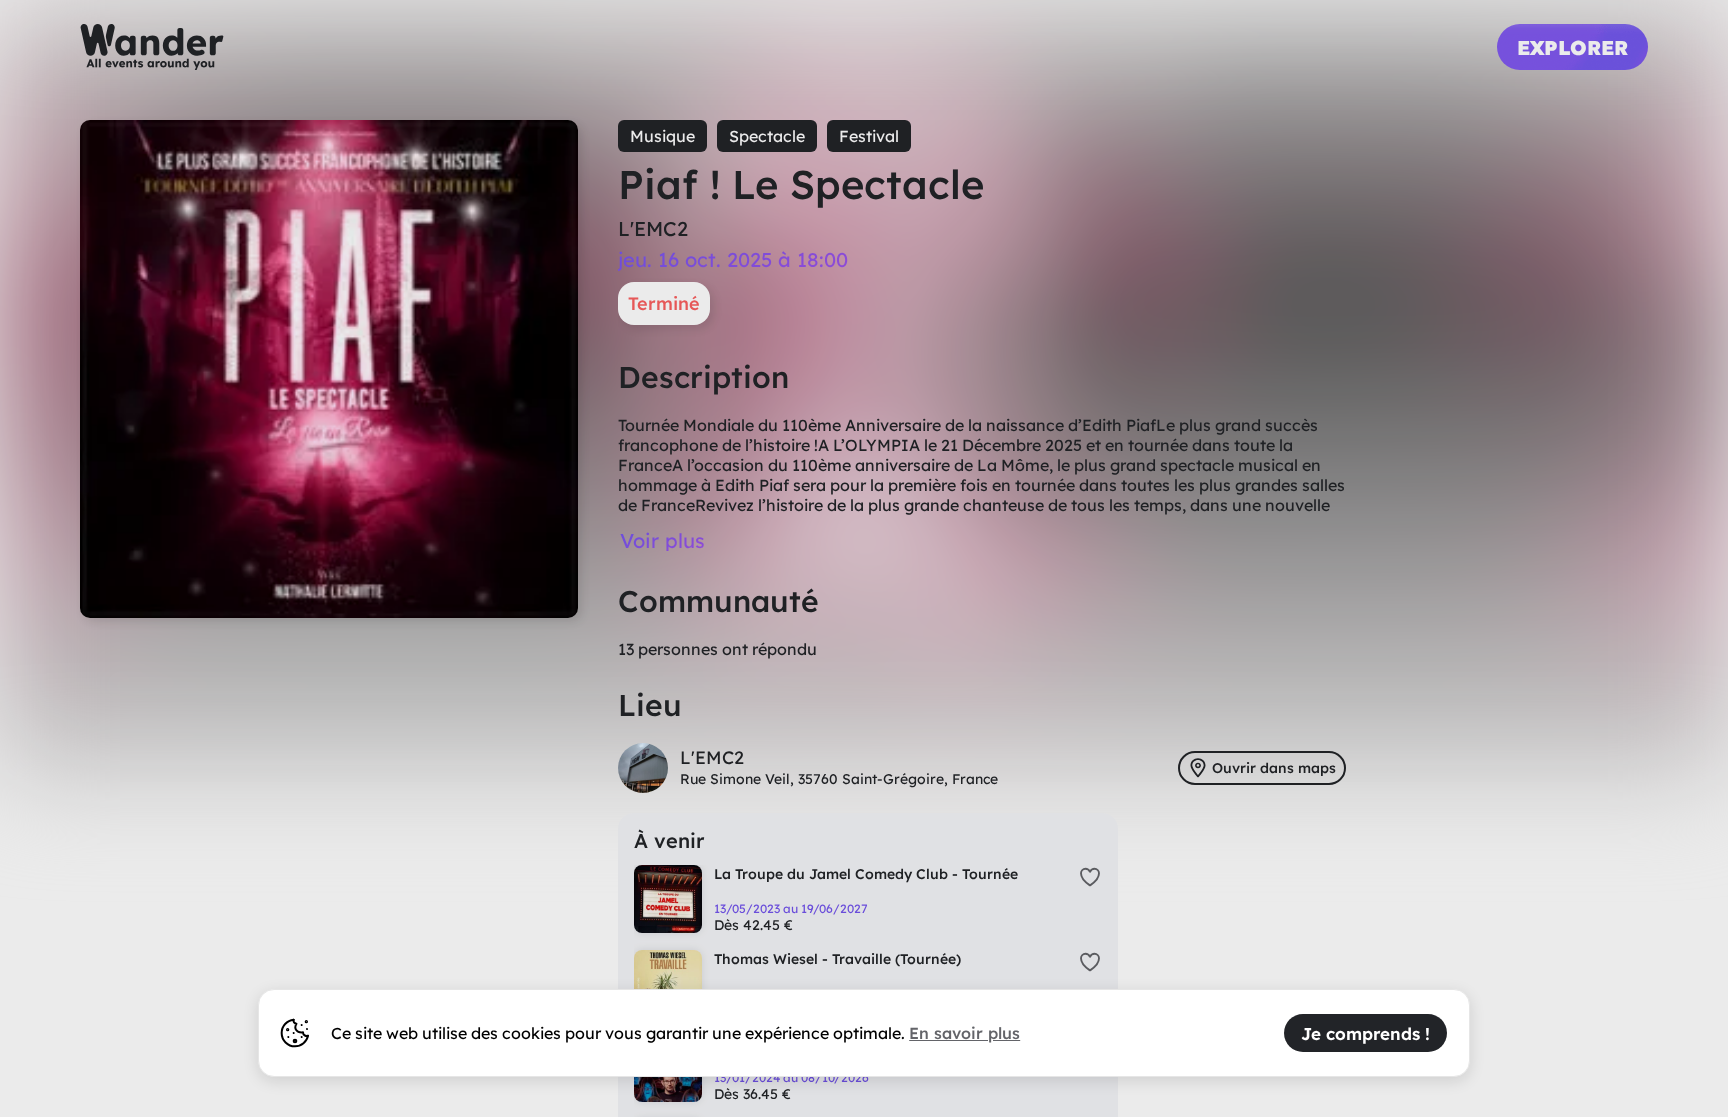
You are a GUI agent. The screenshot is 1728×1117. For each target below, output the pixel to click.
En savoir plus (964, 1033)
